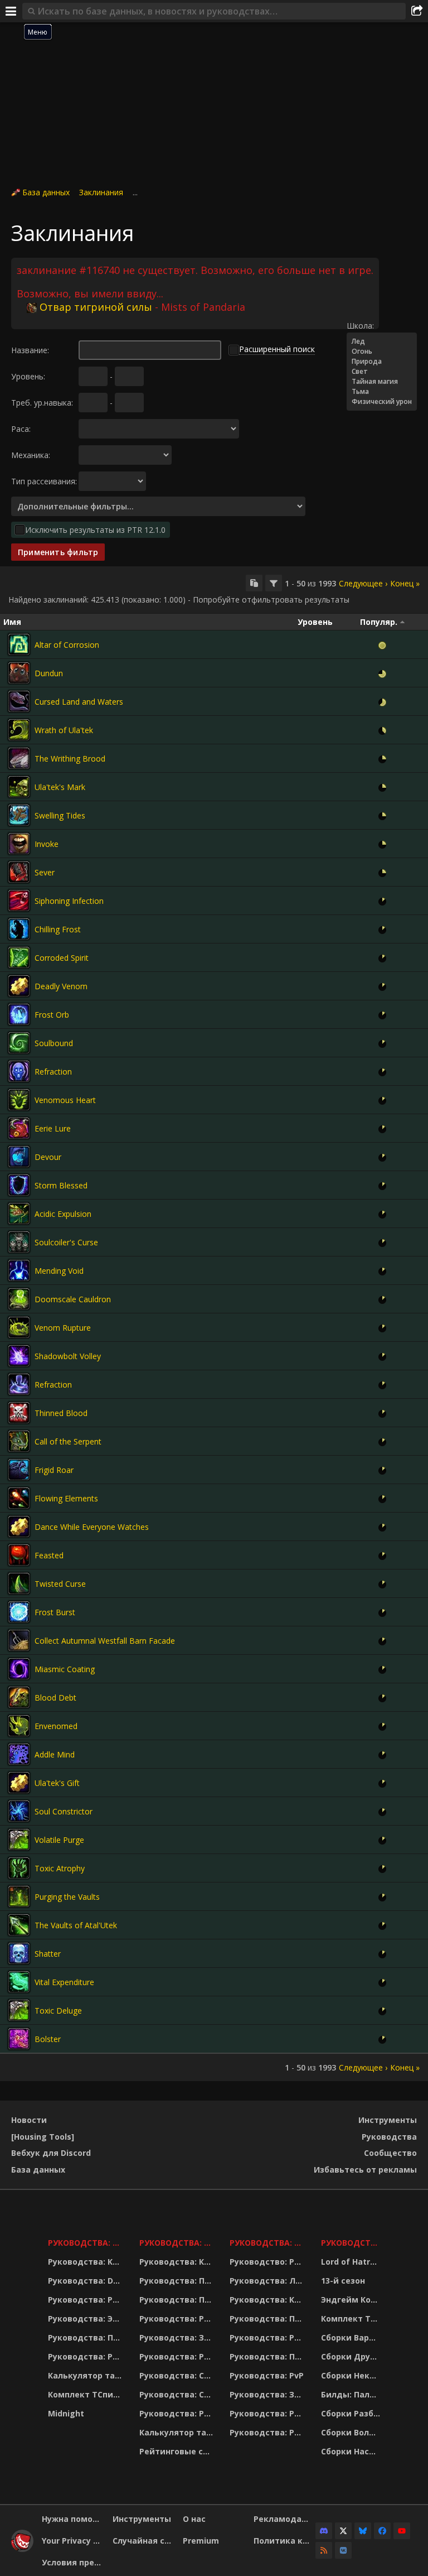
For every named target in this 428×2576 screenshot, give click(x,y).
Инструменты (388, 2120)
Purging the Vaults (67, 1897)
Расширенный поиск (277, 349)
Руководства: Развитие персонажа (87, 2300)
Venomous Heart (65, 1100)
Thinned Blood (61, 1413)
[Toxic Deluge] (19, 2010)
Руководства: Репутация (177, 2356)
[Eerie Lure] (19, 1128)
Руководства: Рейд (87, 2356)
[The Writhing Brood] (19, 758)
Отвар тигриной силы (96, 307)
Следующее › (363, 583)
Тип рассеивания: (44, 481)
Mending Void (59, 1271)
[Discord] (324, 2531)
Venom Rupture (63, 1328)
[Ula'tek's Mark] (19, 787)
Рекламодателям (285, 2519)
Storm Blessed (61, 1185)
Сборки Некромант (352, 2375)
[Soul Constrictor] (19, 1811)
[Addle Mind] (19, 1754)
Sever (45, 872)
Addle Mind (55, 1754)
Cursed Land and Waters (79, 702)
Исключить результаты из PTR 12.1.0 (95, 530)
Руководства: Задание (177, 2337)
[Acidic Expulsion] (19, 1214)
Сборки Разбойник (352, 2413)
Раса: (21, 429)
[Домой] (22, 2549)
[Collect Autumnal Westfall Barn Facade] (19, 1640)
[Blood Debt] (19, 1697)
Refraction (53, 1072)
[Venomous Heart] (19, 1100)
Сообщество (390, 2153)
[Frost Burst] (19, 1612)
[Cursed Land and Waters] (19, 701)
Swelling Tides (60, 815)
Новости (29, 2120)
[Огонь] (382, 352)
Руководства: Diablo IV (352, 2243)
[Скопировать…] (254, 583)
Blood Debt (55, 1698)
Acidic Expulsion (63, 1214)
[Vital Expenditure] (19, 1982)
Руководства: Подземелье (177, 2300)
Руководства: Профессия (87, 2337)
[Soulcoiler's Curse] (19, 1242)
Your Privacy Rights (73, 2541)
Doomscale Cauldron (73, 1299)
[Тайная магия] (382, 382)
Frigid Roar (54, 1470)
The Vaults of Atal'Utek (76, 1925)
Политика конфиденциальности (285, 2541)
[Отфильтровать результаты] (274, 583)
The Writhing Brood (70, 759)
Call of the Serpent (68, 1441)
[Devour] (19, 1157)
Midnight (66, 2413)
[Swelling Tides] (19, 815)
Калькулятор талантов (87, 2375)
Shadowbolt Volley (68, 1356)
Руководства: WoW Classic (268, 2243)
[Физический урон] (382, 402)
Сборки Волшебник (352, 2432)
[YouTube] (402, 2531)
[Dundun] (19, 673)
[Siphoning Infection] (19, 901)
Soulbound (54, 1043)
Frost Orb (52, 1015)
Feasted (49, 1555)
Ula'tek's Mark (60, 787)
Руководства (389, 2137)
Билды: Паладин (352, 2394)
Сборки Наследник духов (352, 2451)
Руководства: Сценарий (177, 2394)
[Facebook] (382, 2531)
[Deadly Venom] (19, 986)
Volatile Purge (59, 1840)
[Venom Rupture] (19, 1327)
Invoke (47, 844)
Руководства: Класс (87, 2262)
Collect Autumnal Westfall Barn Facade (105, 1641)
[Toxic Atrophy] (19, 1868)
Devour (48, 1157)
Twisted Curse (60, 1584)
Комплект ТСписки (87, 2394)
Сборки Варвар (352, 2337)
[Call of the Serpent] (19, 1441)
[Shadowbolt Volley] (19, 1356)
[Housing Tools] (43, 2137)
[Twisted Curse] (19, 1583)
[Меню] (11, 11)
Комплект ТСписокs (352, 2319)
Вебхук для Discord (51, 2153)
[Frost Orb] (19, 1014)
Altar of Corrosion (67, 645)
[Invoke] (19, 844)
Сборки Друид (351, 2356)
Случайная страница (144, 2541)
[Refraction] (19, 1071)
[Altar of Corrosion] (19, 644)
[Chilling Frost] (19, 929)
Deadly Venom (61, 986)
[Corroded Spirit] (19, 957)
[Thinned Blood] (19, 1413)
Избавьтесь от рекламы (365, 2170)
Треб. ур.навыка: (42, 403)
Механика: (31, 455)
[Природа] (382, 362)
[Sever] (19, 872)
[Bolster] (19, 2039)
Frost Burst (55, 1612)
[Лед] (382, 341)
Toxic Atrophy (60, 1868)
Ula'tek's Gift (57, 1783)
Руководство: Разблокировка (268, 2262)
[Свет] (382, 372)
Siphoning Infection (69, 901)
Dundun (49, 673)
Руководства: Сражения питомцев (177, 2375)
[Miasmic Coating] (19, 1669)
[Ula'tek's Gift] (19, 1783)
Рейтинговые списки (177, 2451)
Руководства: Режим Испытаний (177, 2413)
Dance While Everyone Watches (92, 1527)
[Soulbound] (19, 1043)
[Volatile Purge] (19, 1840)
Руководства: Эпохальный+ (87, 2319)
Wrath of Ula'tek (64, 730)
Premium (201, 2541)
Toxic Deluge (58, 2011)
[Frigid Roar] (19, 1470)
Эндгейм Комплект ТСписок (352, 2300)
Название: (30, 350)
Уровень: (28, 376)
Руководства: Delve (87, 2281)
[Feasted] (19, 1555)
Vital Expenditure (64, 1982)
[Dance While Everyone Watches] (19, 1527)
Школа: (360, 326)
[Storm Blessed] (19, 1185)
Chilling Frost (58, 929)
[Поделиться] (417, 11)
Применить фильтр (58, 552)
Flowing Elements (66, 1498)
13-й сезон (343, 2281)
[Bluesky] (363, 2531)
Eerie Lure (53, 1128)
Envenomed (56, 1726)
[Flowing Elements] (19, 1498)
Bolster (48, 2039)
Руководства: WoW (87, 2243)
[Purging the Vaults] (19, 1896)
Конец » (405, 583)
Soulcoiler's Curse (66, 1242)
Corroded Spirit (62, 958)
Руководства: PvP (267, 2375)
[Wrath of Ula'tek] (19, 730)
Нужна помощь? (73, 2519)
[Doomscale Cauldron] (19, 1299)
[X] (343, 2531)
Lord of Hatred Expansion (352, 2262)
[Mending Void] (19, 1270)
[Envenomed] (19, 1726)
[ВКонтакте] (343, 2550)
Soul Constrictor (64, 1811)
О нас (194, 2519)
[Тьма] (382, 392)
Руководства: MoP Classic (177, 2243)
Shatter (48, 1954)
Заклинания (101, 192)
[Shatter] (19, 1953)
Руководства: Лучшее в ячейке (268, 2281)
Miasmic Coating (65, 1669)
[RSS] (324, 2550)
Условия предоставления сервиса (73, 2562)
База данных (46, 192)
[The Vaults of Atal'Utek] (19, 1925)
